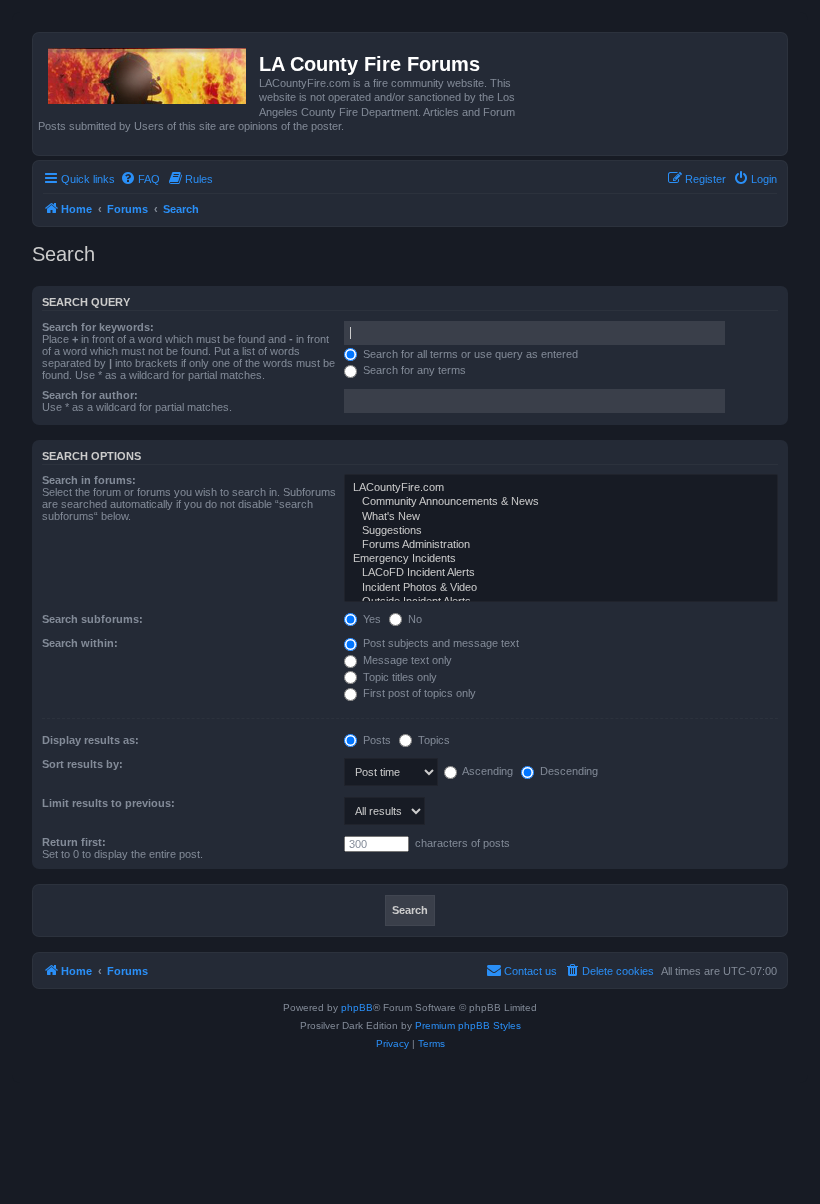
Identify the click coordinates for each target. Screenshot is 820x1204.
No (413, 619)
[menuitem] (140, 179)
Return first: (74, 842)
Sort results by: (82, 764)
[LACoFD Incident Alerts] (561, 573)
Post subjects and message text (439, 643)
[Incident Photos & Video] (561, 588)
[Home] (148, 72)
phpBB (357, 1007)
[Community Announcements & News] (561, 502)
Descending (567, 771)
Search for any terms (413, 370)
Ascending (486, 771)
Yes (370, 619)
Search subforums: (92, 619)
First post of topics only (418, 693)
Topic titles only (398, 677)
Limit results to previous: (108, 803)
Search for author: (90, 395)
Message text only (406, 660)
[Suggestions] (561, 531)
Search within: (80, 643)
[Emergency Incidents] (561, 559)
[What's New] (561, 517)
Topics (432, 740)
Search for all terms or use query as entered (469, 354)
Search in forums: (89, 480)
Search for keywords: (98, 327)
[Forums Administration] (561, 545)
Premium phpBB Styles (468, 1025)
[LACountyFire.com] (561, 488)
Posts (375, 740)
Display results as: (90, 740)
